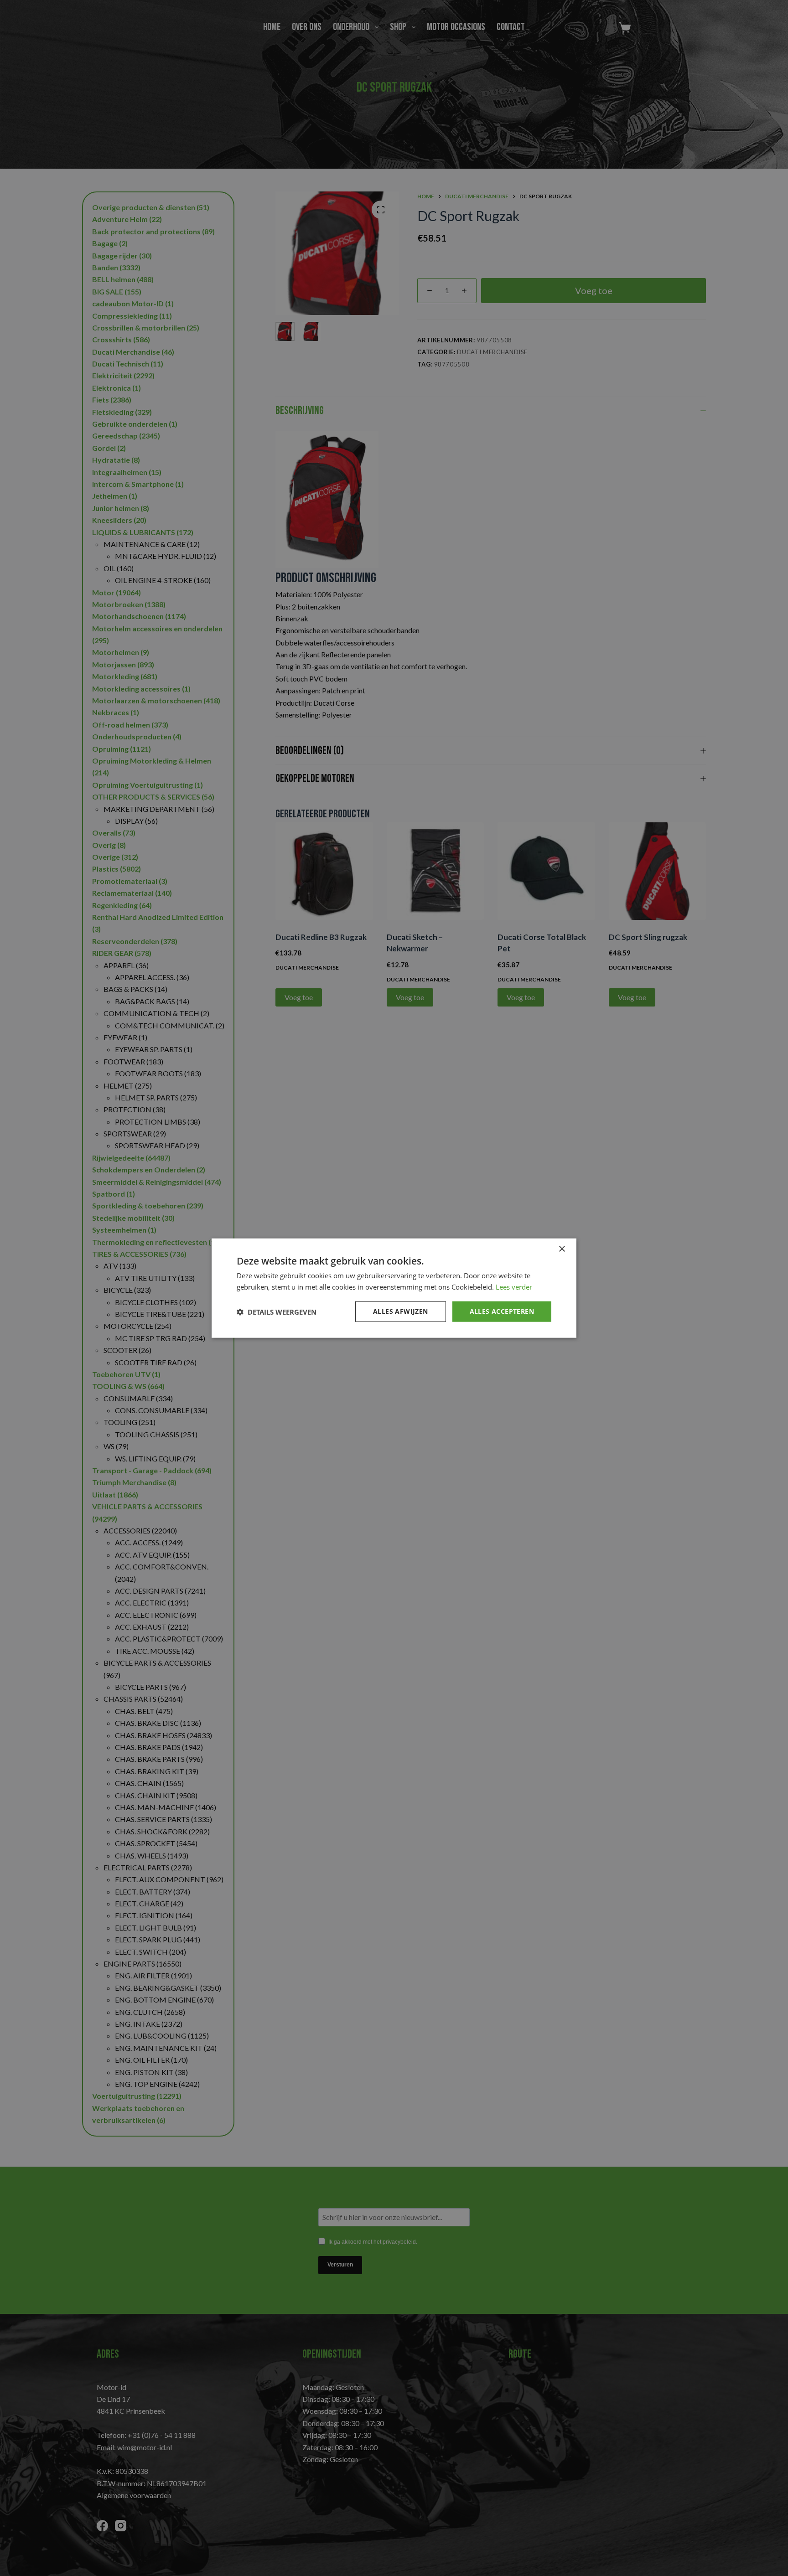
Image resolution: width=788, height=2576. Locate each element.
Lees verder (514, 1286)
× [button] (562, 1249)
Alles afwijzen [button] (401, 1311)
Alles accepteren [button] (502, 1311)
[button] (277, 1311)
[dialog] (394, 1288)
